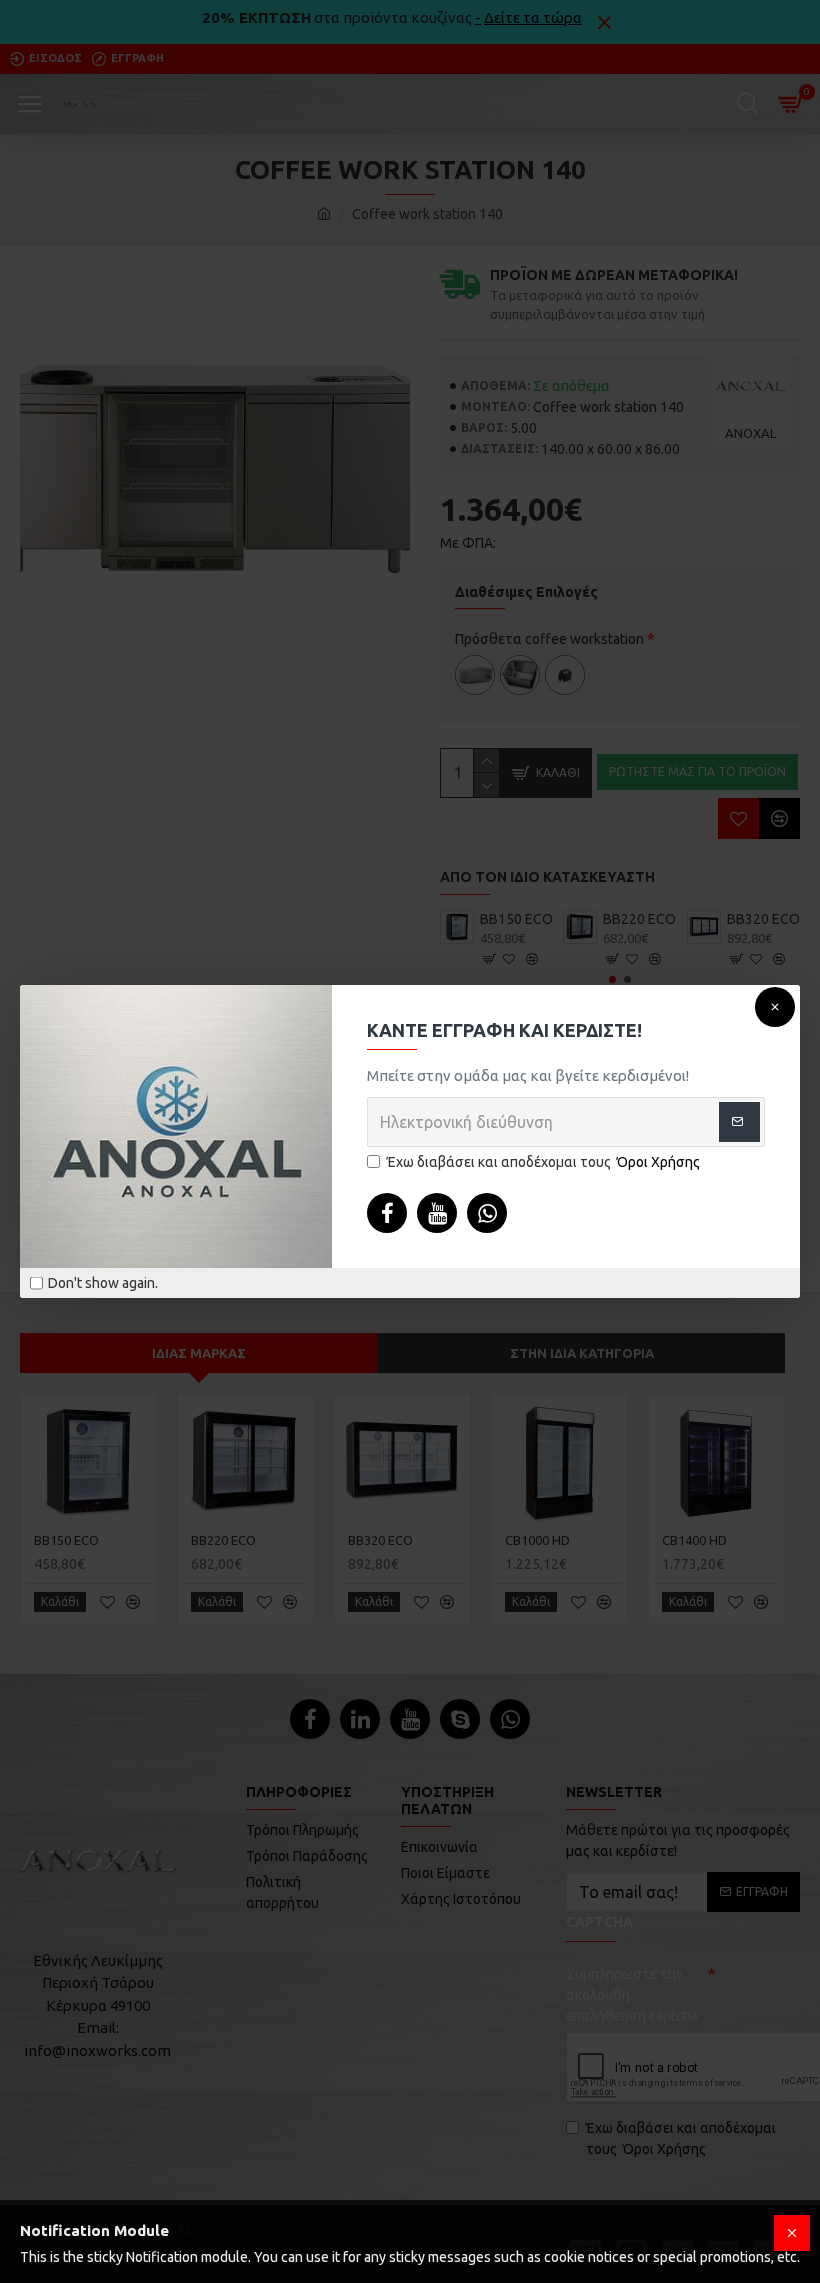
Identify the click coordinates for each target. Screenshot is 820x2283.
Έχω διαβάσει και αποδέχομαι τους (543, 1162)
